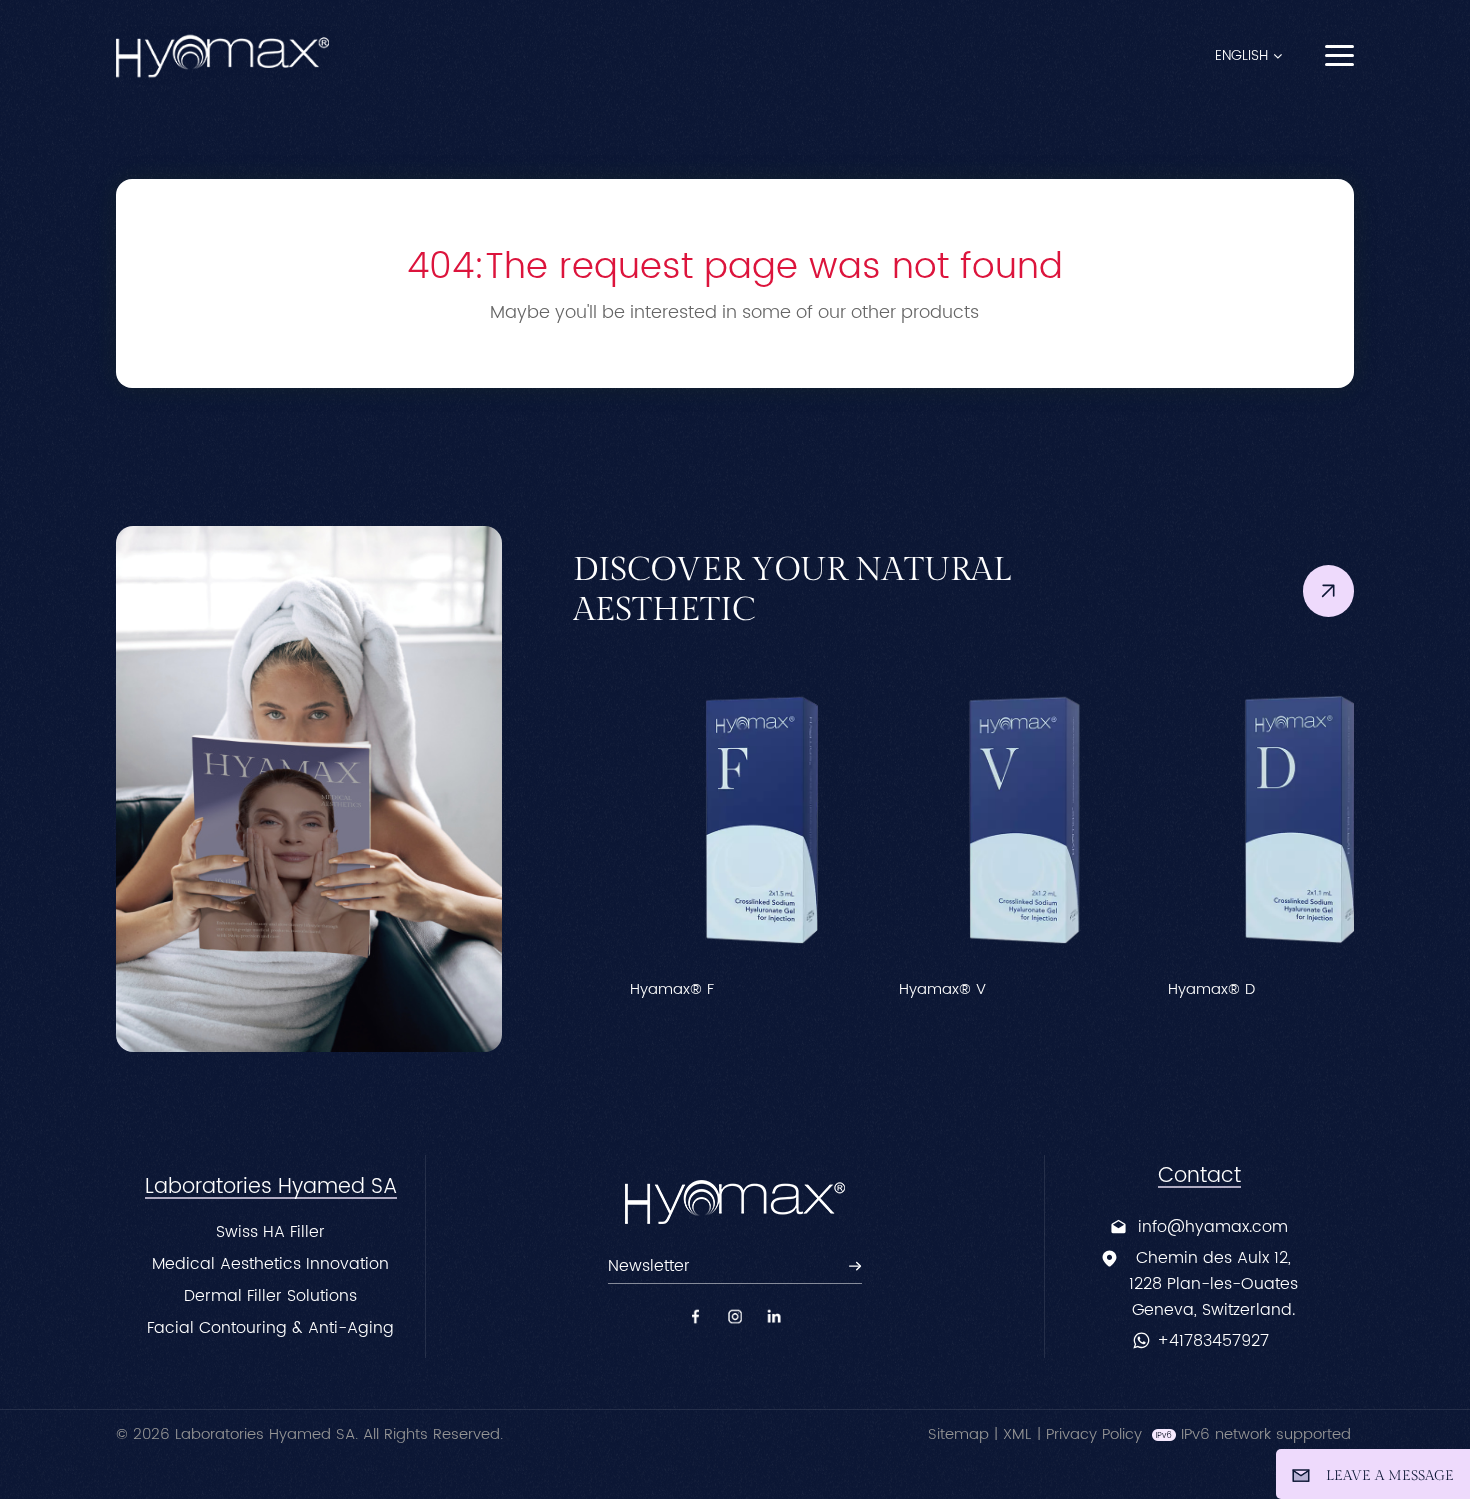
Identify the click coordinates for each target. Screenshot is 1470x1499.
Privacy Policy (1094, 1434)
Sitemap (958, 1434)
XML (1017, 1434)
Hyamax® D (1162, 990)
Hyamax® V (893, 990)
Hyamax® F (623, 990)
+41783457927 (1213, 1341)
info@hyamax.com (1213, 1227)
